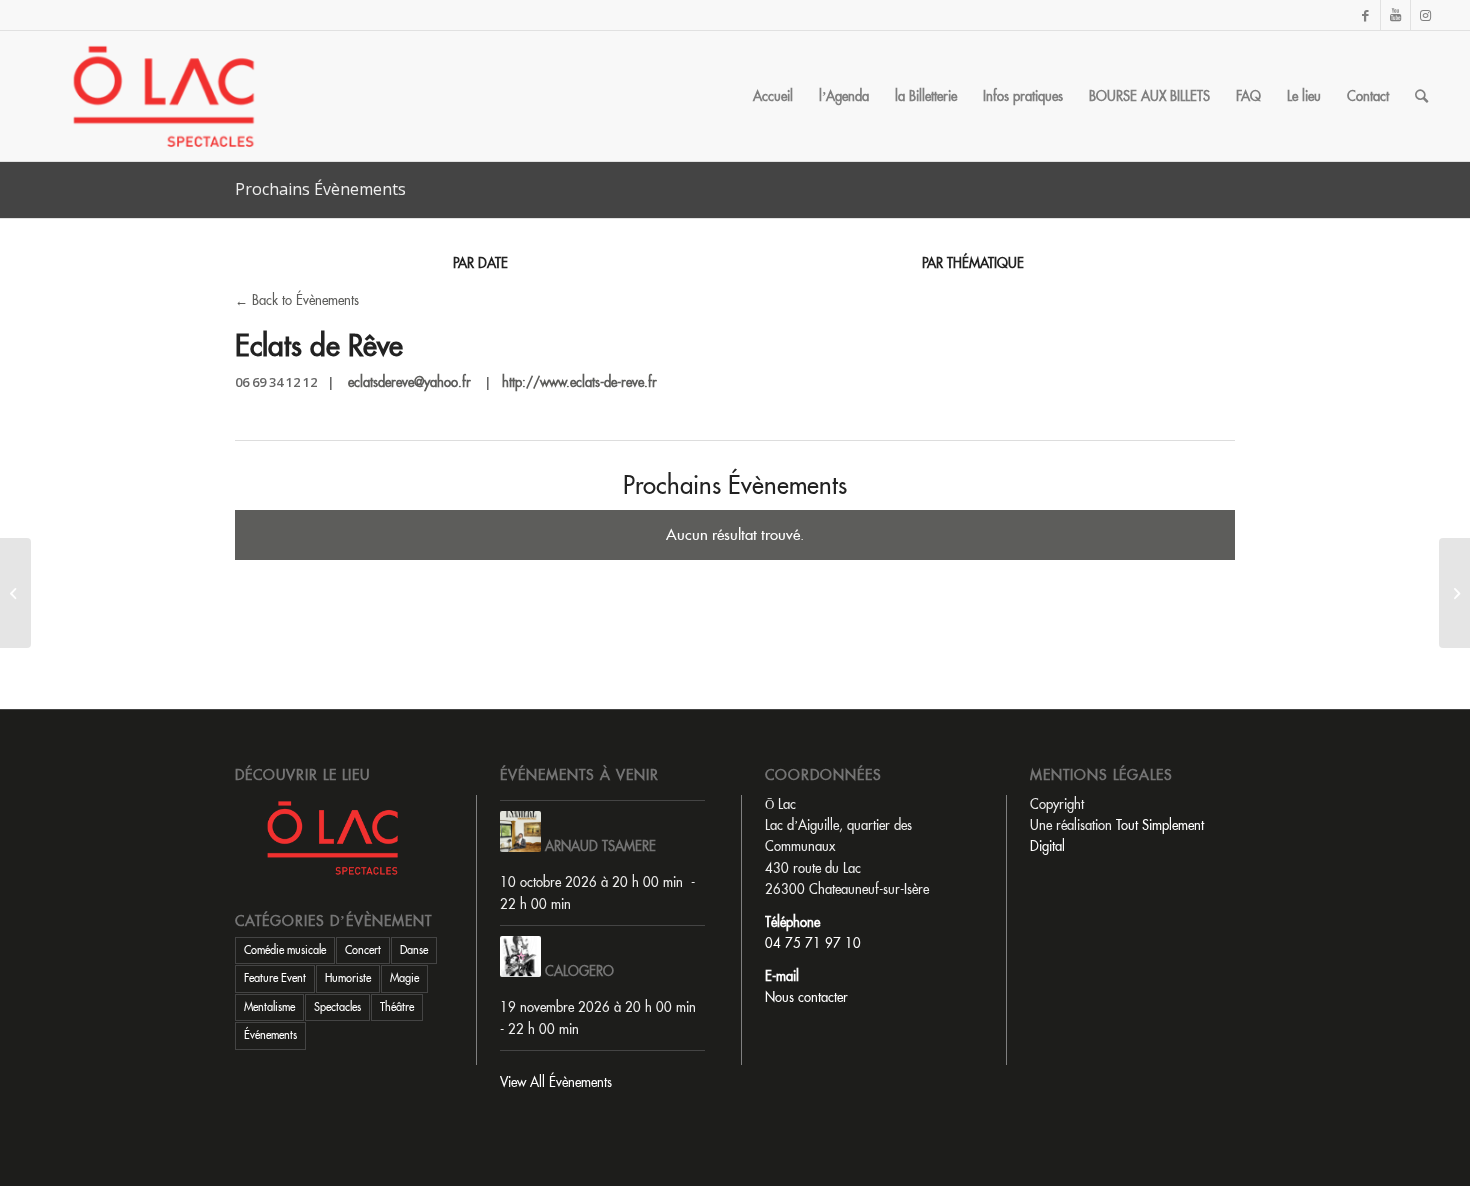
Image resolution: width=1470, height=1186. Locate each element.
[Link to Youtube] (1395, 15)
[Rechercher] (1421, 96)
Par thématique (973, 263)
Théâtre (397, 1007)
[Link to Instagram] (1426, 15)
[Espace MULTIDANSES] (15, 593)
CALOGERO (579, 971)
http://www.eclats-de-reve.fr (579, 382)
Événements (270, 1035)
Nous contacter (806, 997)
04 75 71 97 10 (813, 943)
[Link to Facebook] (1365, 15)
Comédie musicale (285, 950)
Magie (404, 978)
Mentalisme (269, 1007)
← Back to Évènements (297, 300)
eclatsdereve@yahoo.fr (409, 382)
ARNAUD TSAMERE (600, 846)
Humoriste (348, 978)
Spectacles (337, 1007)
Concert (363, 950)
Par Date (480, 263)
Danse (414, 950)
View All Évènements (556, 1082)
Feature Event (275, 978)
